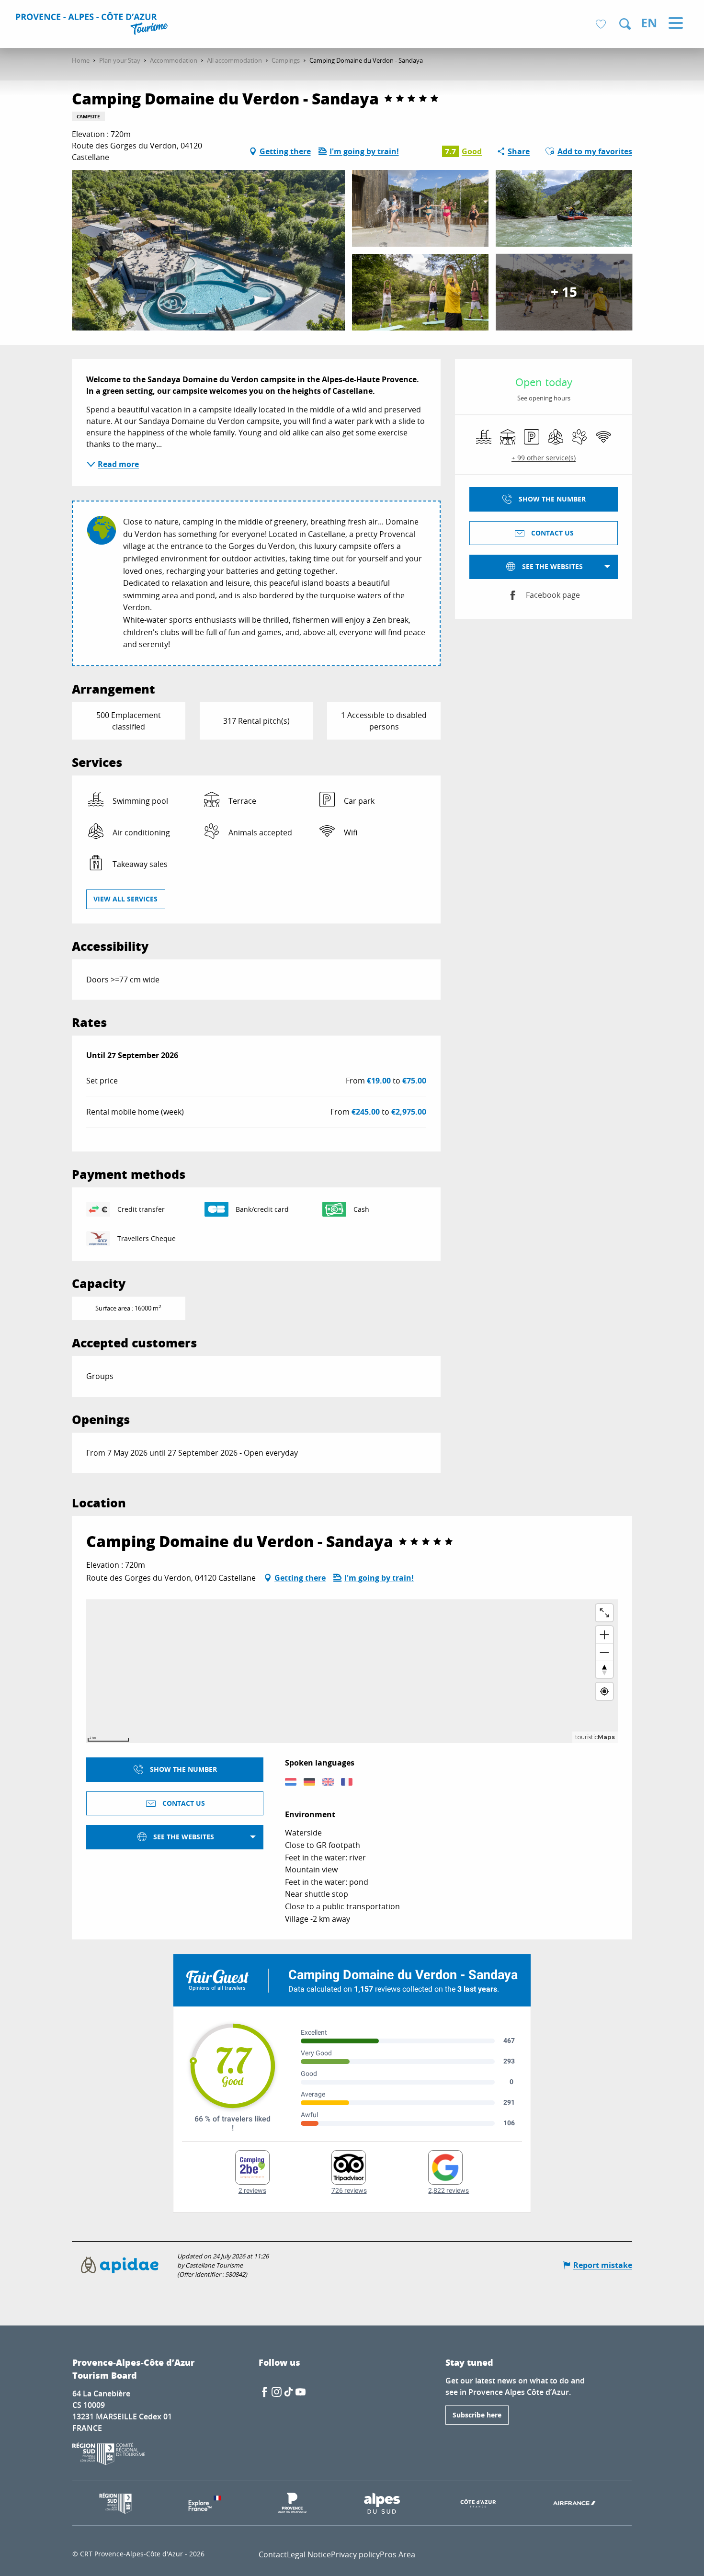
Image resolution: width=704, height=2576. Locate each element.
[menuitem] (93, 25)
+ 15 (564, 292)
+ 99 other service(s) (544, 458)
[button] (625, 24)
